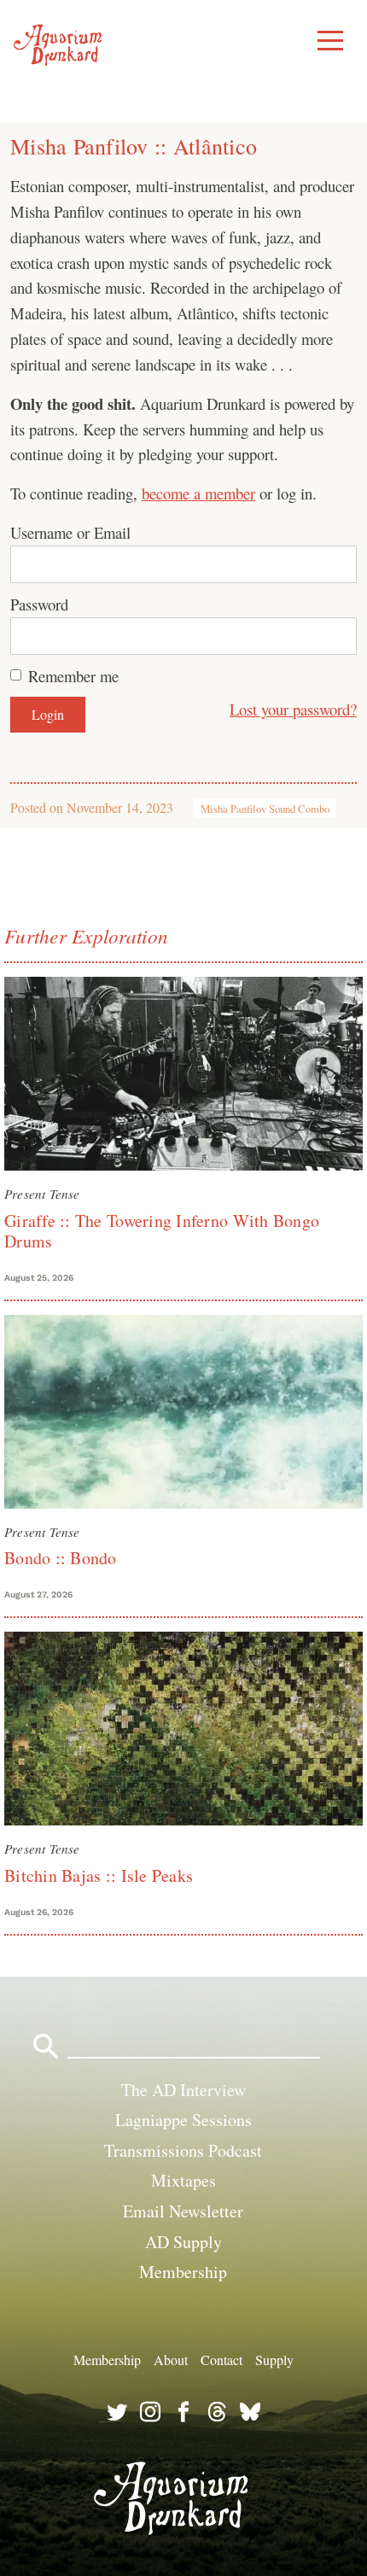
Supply (274, 2359)
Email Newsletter (183, 2211)
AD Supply (183, 2242)
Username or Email (70, 532)
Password (39, 604)
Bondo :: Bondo (61, 1558)
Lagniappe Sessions (183, 2120)
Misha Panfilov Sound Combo (265, 809)
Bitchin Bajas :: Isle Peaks (99, 1875)
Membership (183, 2272)
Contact (221, 2359)
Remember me (73, 676)
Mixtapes (183, 2180)
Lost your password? (293, 709)
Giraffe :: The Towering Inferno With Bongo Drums (162, 1231)
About (171, 2359)
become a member (198, 493)
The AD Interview (183, 2090)
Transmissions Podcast (183, 2150)
